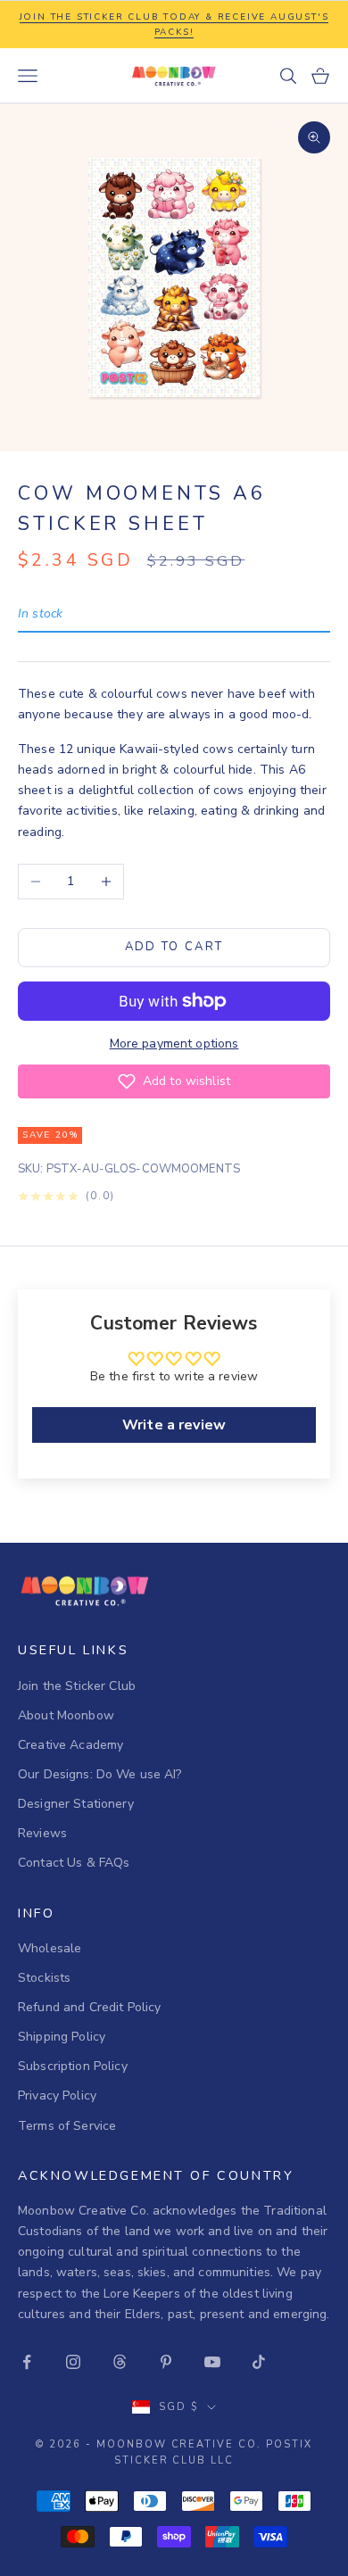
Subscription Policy (73, 2066)
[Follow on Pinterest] (166, 2362)
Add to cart (174, 947)
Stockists (44, 1978)
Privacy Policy (57, 2096)
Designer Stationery (76, 1804)
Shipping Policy (62, 2037)
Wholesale (50, 1948)
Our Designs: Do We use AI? (100, 1774)
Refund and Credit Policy (89, 2007)
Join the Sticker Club (77, 1686)
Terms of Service (67, 2126)
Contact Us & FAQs (74, 1863)
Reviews (42, 1833)
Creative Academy (70, 1745)
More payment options (174, 1044)
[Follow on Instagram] (73, 2362)
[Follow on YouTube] (212, 2362)
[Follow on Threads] (120, 2362)
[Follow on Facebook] (27, 2362)
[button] (174, 1081)
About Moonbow (66, 1715)
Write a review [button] (174, 1425)
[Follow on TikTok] (259, 2362)
